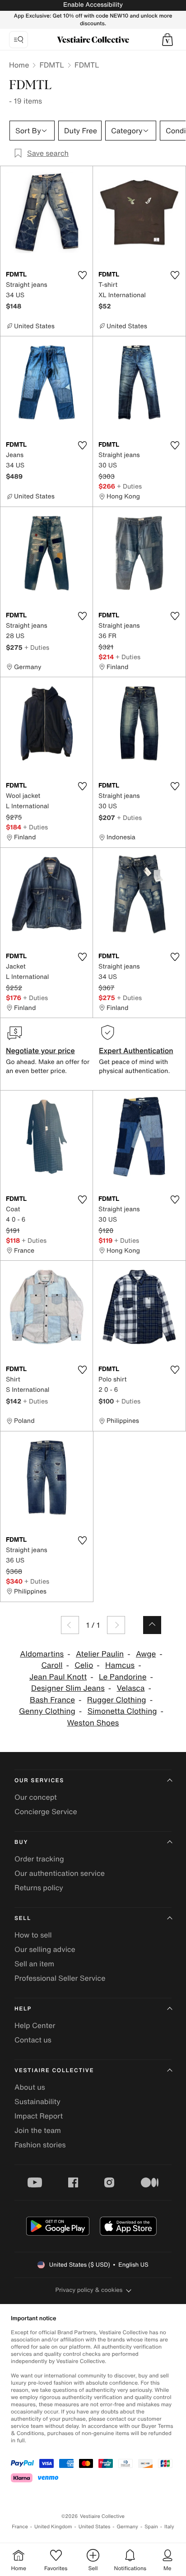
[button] (167, 40)
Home (19, 65)
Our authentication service (60, 1873)
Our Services (39, 1781)
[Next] (116, 1625)
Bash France (52, 1700)
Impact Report (39, 2116)
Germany (127, 2527)
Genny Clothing (47, 1711)
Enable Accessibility (93, 5)
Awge (146, 1654)
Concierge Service (46, 1811)
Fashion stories (40, 2145)
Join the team (38, 2130)
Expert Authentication (136, 1050)
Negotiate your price (40, 1050)
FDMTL (52, 65)
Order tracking (39, 1859)
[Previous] (70, 1625)
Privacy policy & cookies (89, 2290)
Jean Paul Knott (58, 1677)
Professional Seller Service (60, 1978)
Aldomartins (42, 1654)
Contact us (33, 2040)
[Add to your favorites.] (82, 275)
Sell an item (34, 1964)
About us (30, 2087)
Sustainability (37, 2101)
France (20, 2527)
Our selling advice (45, 1949)
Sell (23, 1918)
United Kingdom (53, 2527)
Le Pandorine (123, 1677)
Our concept (36, 1797)
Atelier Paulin (100, 1654)
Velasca (131, 1688)
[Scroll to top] (152, 1625)
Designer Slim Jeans (68, 1688)
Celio (84, 1665)
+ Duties (129, 486)
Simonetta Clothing (122, 1711)
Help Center (35, 2025)
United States (95, 2527)
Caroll (52, 1665)
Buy (21, 1842)
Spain (151, 2527)
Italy (169, 2527)
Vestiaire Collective (54, 2071)
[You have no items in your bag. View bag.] (167, 40)
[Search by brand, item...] (19, 40)
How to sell (33, 1935)
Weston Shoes (93, 1723)
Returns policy (39, 1888)
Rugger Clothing (117, 1700)
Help (23, 2009)
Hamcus (120, 1665)
